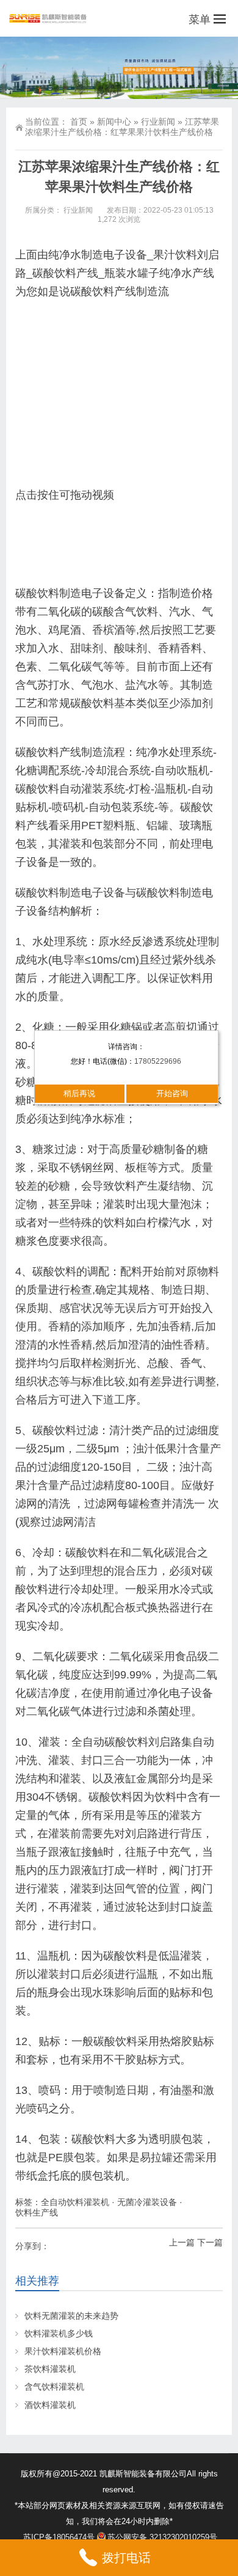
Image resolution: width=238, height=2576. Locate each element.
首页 (79, 122)
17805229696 (158, 1061)
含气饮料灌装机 (54, 2387)
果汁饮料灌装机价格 (63, 2351)
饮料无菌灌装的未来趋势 (71, 2316)
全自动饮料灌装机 (75, 2202)
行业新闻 (158, 122)
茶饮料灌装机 (50, 2369)
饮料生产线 (37, 2212)
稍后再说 (79, 1093)
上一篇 (182, 2242)
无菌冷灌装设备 (147, 2202)
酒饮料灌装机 (50, 2405)
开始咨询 (172, 1093)
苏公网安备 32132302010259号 (162, 2537)
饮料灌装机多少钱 (59, 2333)
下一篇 (210, 2242)
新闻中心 (114, 122)
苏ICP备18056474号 (59, 2537)
